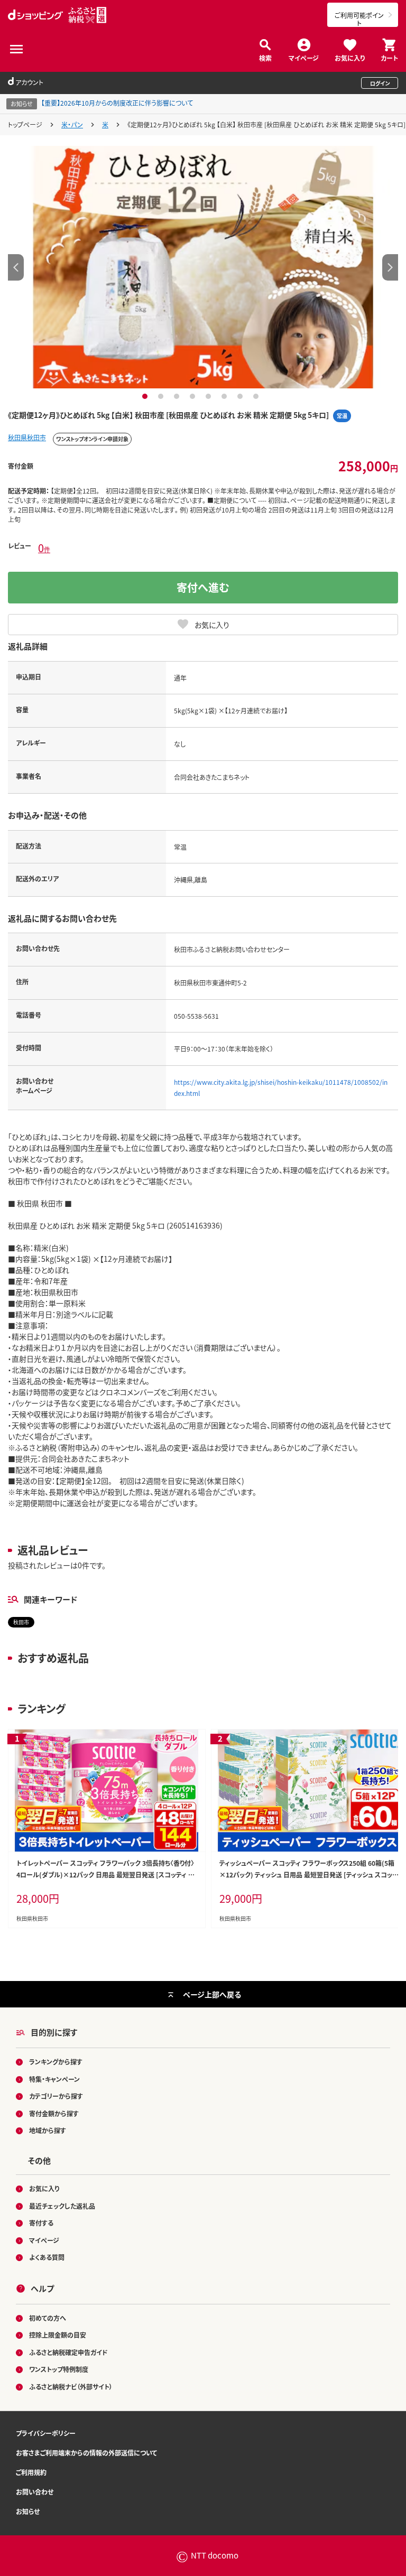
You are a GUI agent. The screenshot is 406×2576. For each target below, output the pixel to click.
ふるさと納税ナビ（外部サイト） (71, 2387)
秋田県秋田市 (27, 437)
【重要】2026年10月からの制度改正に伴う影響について (117, 103)
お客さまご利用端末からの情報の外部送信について (86, 2453)
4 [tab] (194, 396)
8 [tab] (257, 396)
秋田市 (21, 1622)
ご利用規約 (31, 2472)
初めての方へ (48, 2318)
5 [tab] (210, 396)
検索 (265, 57)
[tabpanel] (203, 267)
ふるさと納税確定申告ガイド (68, 2352)
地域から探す (48, 2130)
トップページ (25, 124)
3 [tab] (178, 396)
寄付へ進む (203, 587)
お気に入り (350, 57)
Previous (16, 267)
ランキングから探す (56, 2062)
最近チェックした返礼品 (62, 2206)
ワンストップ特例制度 (59, 2369)
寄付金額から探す (54, 2113)
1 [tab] (146, 396)
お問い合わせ (35, 2492)
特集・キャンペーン (54, 2079)
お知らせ (28, 2511)
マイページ (304, 57)
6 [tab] (225, 396)
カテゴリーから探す (56, 2096)
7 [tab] (241, 396)
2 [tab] (162, 396)
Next (390, 267)
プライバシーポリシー (46, 2433)
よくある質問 (47, 2257)
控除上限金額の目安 (58, 2335)
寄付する (41, 2223)
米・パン (72, 124)
